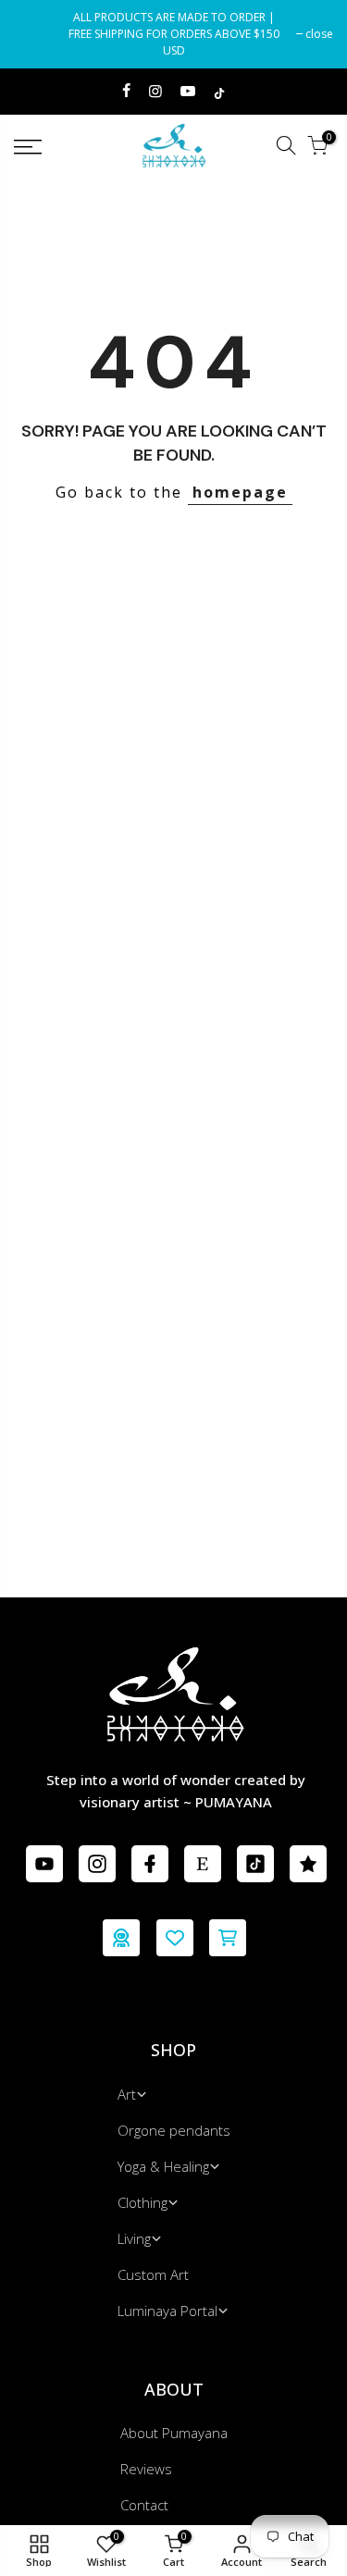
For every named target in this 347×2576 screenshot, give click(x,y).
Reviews (146, 2469)
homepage (240, 492)
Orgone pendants (174, 2130)
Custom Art (153, 2274)
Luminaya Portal (167, 2311)
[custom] (44, 1864)
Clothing (143, 2202)
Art (127, 2094)
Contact (144, 2505)
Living (134, 2238)
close (37, 34)
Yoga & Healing (163, 2166)
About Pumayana (174, 2433)
